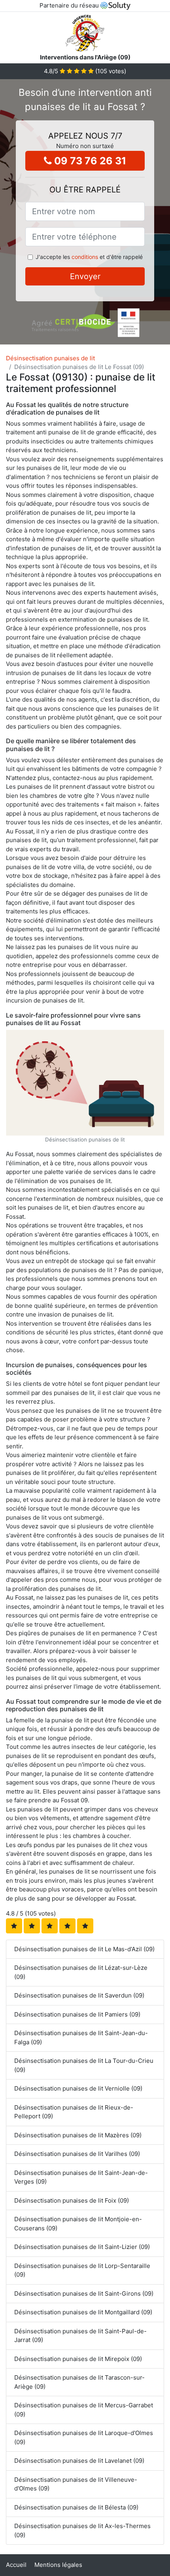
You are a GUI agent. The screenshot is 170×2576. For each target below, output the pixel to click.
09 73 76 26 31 (89, 161)
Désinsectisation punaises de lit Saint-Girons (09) (84, 2293)
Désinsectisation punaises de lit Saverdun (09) (79, 1995)
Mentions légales (58, 2565)
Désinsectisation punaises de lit (50, 358)
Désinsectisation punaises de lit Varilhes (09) (77, 2154)
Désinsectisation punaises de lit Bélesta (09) (76, 2507)
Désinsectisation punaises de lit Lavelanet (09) (79, 2461)
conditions (85, 257)
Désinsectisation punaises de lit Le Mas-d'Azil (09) (84, 1949)
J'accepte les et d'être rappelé (89, 257)
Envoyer (85, 276)
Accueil (16, 2565)
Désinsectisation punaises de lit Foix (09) (72, 2200)
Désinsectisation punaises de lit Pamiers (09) (77, 2014)
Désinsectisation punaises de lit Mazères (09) (78, 2135)
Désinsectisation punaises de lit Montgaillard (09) (83, 2312)
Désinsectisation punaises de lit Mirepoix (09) (78, 2359)
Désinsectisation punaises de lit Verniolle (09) (78, 2088)
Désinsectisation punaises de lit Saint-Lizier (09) (82, 2247)
